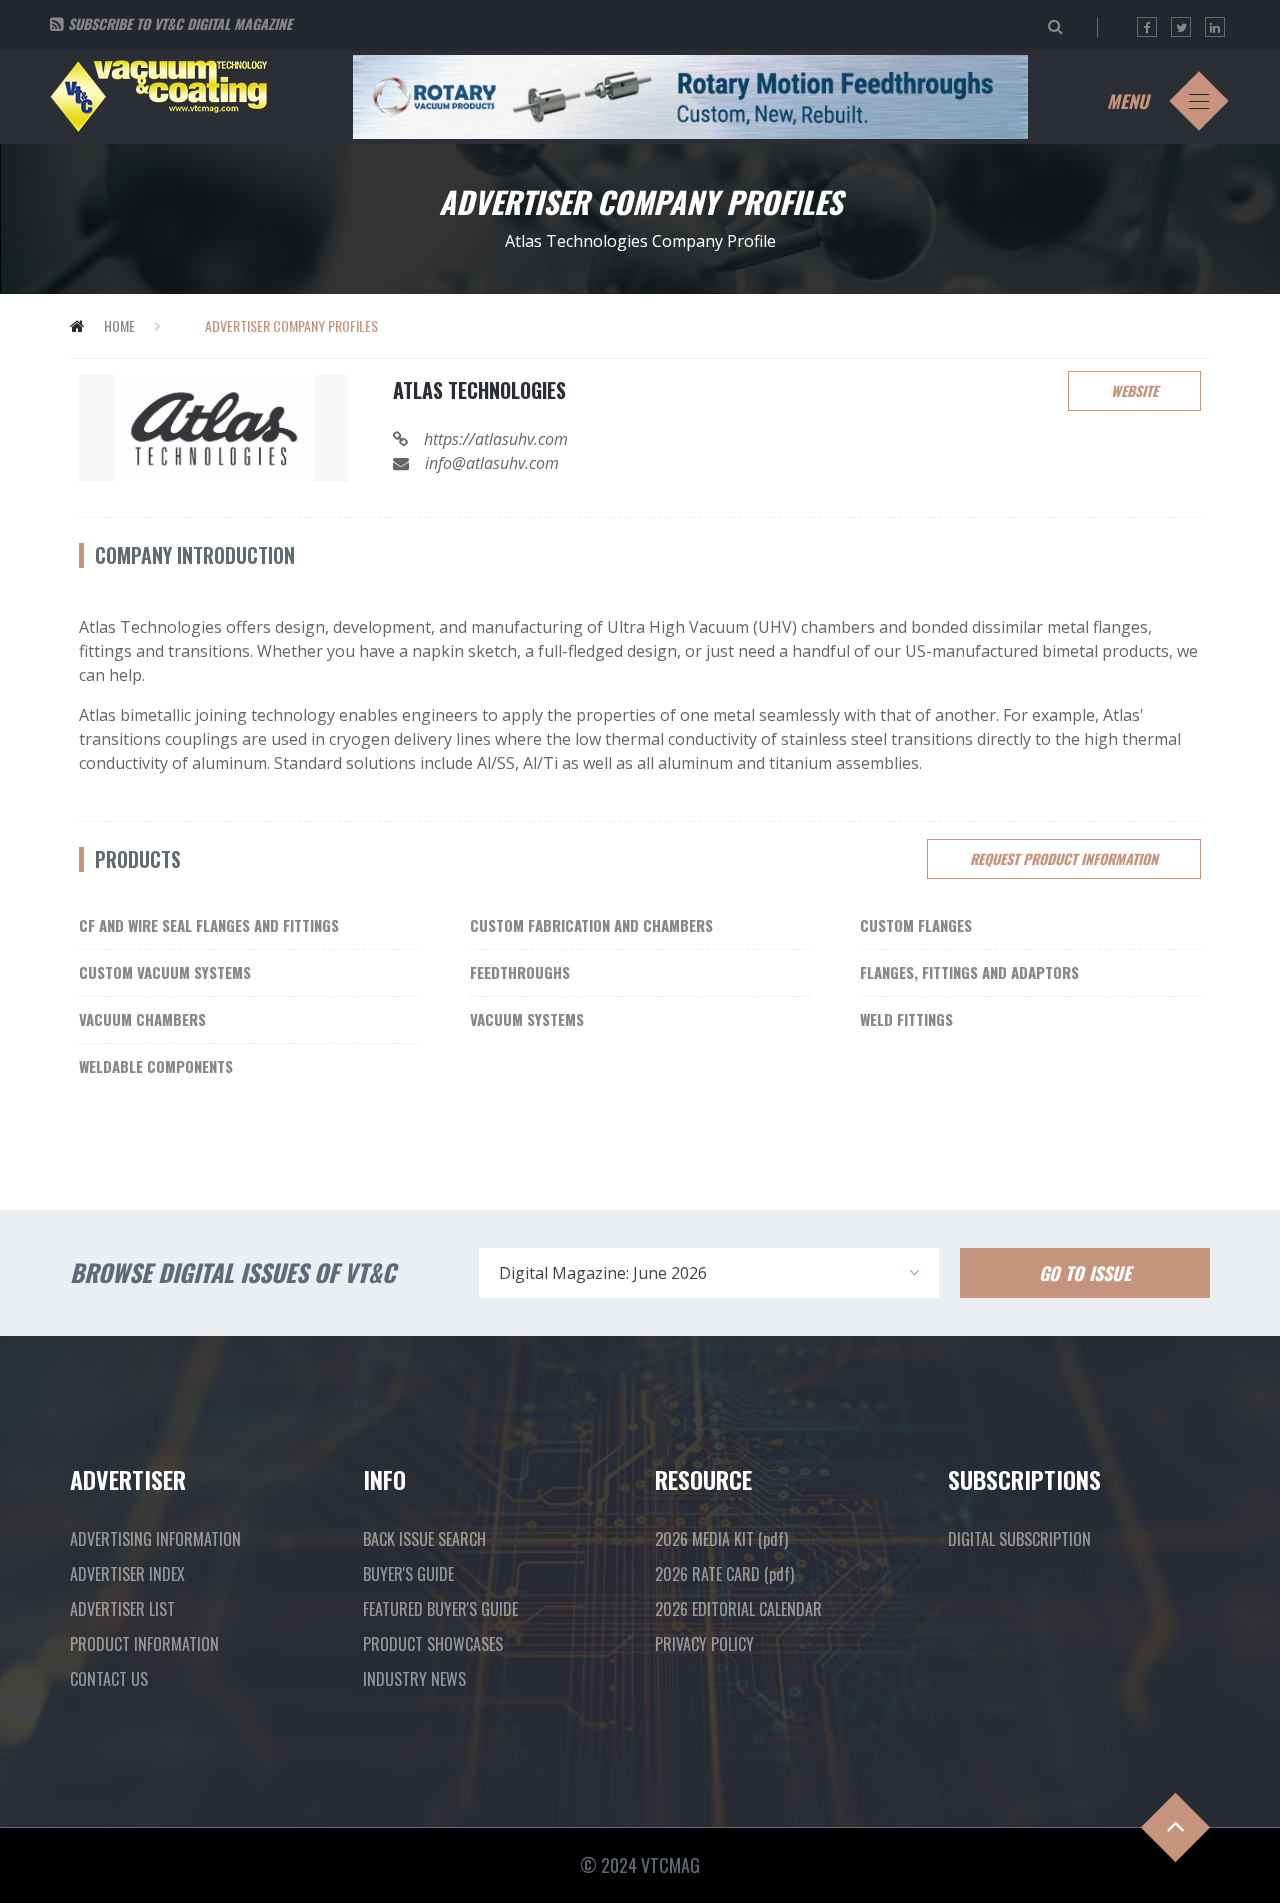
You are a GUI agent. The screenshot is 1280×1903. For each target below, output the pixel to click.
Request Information (1064, 858)
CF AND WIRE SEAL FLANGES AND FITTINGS (209, 925)
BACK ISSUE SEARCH (424, 1539)
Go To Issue (1085, 1273)
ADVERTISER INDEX (127, 1574)
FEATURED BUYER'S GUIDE (440, 1609)
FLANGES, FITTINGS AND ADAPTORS (969, 972)
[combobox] (709, 1273)
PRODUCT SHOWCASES (433, 1644)
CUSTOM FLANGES (916, 925)
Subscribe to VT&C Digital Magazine (180, 23)
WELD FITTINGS (906, 1019)
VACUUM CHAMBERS (142, 1019)
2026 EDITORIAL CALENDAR (738, 1609)
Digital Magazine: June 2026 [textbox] (603, 1273)
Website (1134, 390)
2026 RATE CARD (724, 1574)
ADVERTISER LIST (122, 1609)
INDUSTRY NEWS (414, 1679)
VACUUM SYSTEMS (527, 1019)
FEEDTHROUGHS (520, 972)
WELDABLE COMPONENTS (156, 1066)
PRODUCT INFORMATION (144, 1644)
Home (119, 325)
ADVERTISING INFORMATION (155, 1539)
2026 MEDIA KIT (721, 1539)
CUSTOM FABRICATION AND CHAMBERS (591, 925)
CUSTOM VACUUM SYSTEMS (165, 972)
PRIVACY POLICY (704, 1644)
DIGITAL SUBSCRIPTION (1019, 1539)
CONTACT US (109, 1679)
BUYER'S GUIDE (408, 1574)
